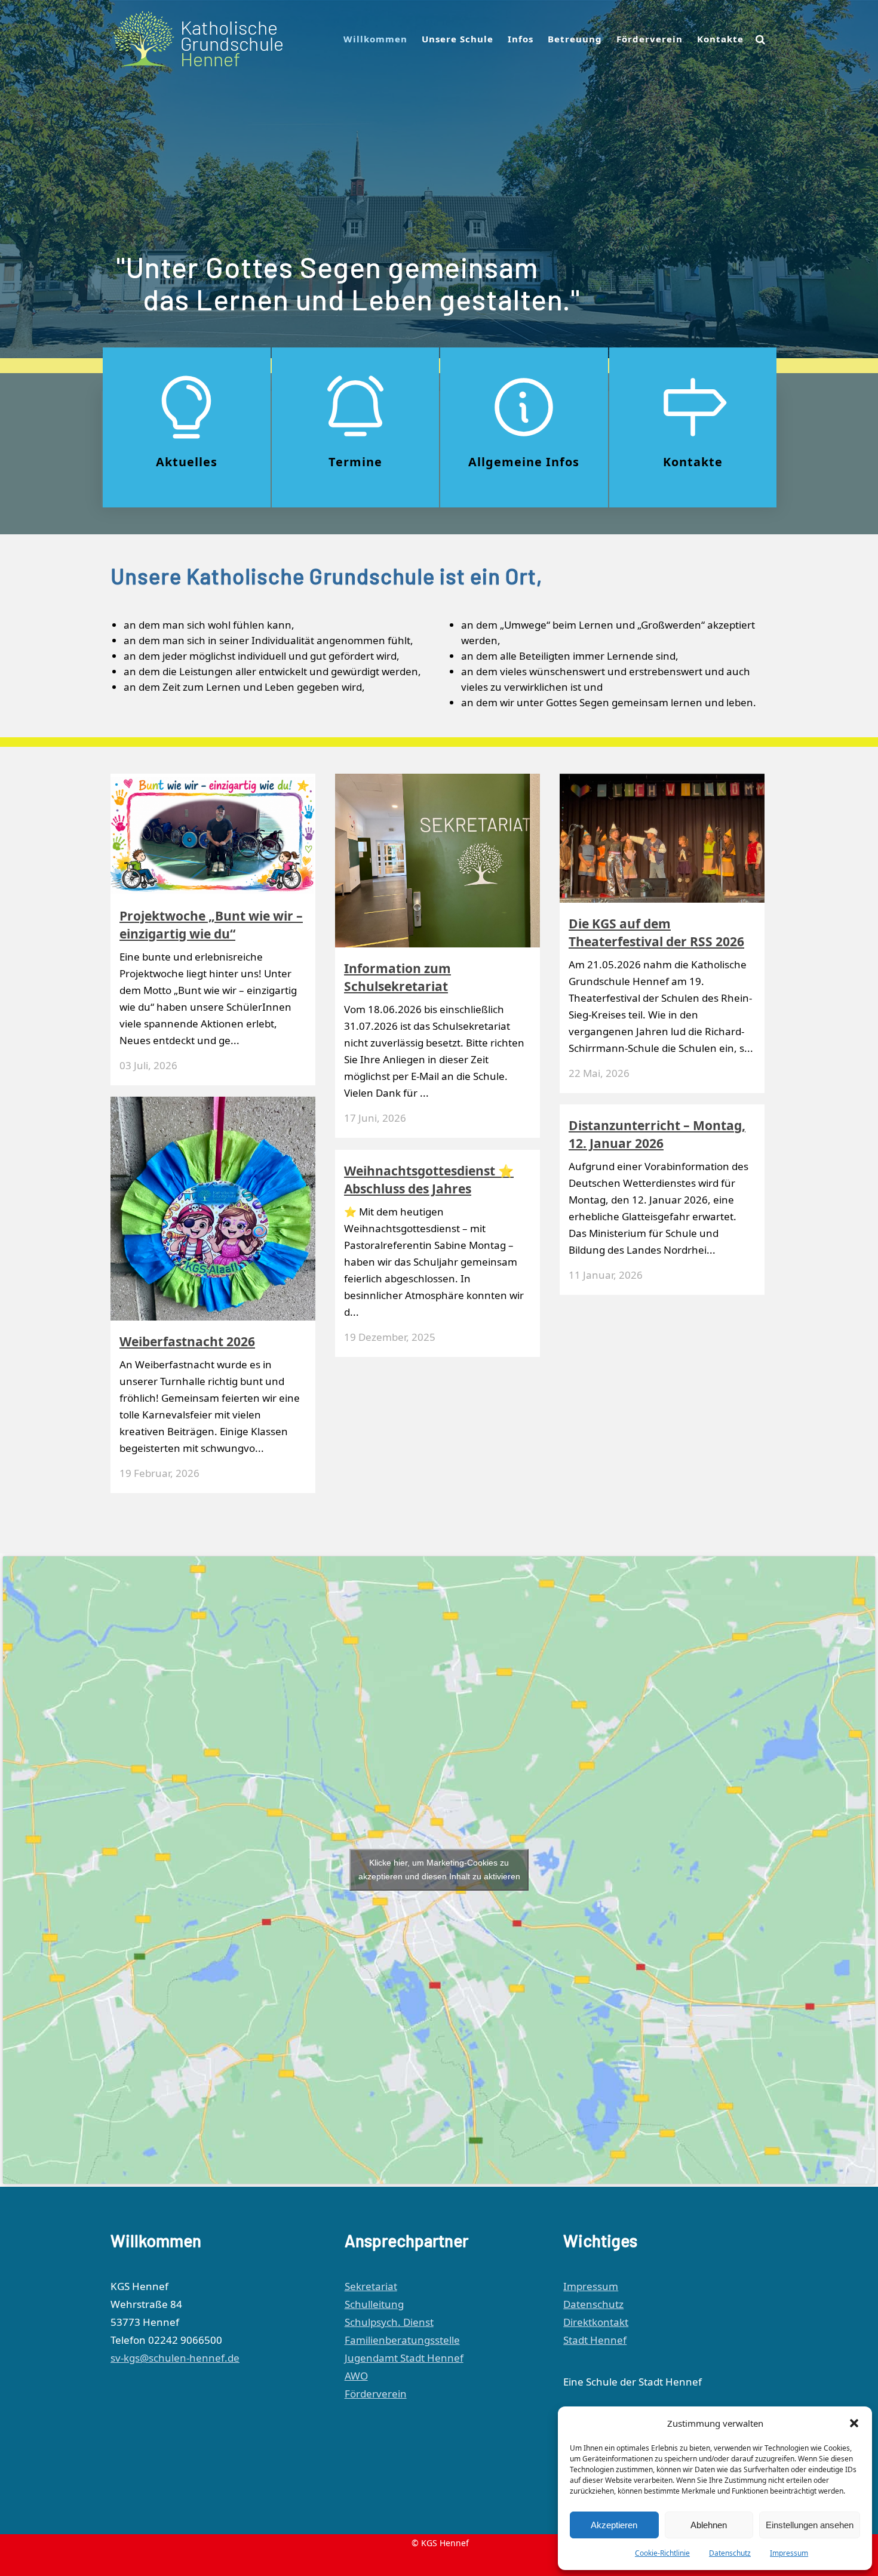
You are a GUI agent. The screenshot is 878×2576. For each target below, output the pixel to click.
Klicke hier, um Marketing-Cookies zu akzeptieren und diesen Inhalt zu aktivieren (439, 1869)
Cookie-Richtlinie (662, 2553)
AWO (356, 2376)
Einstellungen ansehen (810, 2525)
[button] (854, 2423)
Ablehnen (709, 2525)
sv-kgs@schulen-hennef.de (175, 2358)
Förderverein (376, 2394)
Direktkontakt (596, 2322)
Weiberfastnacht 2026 (187, 1341)
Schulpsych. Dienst (389, 2322)
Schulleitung (374, 2304)
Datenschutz (730, 2553)
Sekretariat (371, 2286)
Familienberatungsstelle (402, 2340)
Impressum (789, 2553)
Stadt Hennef (595, 2340)
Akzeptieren (614, 2525)
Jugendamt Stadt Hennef (404, 2358)
